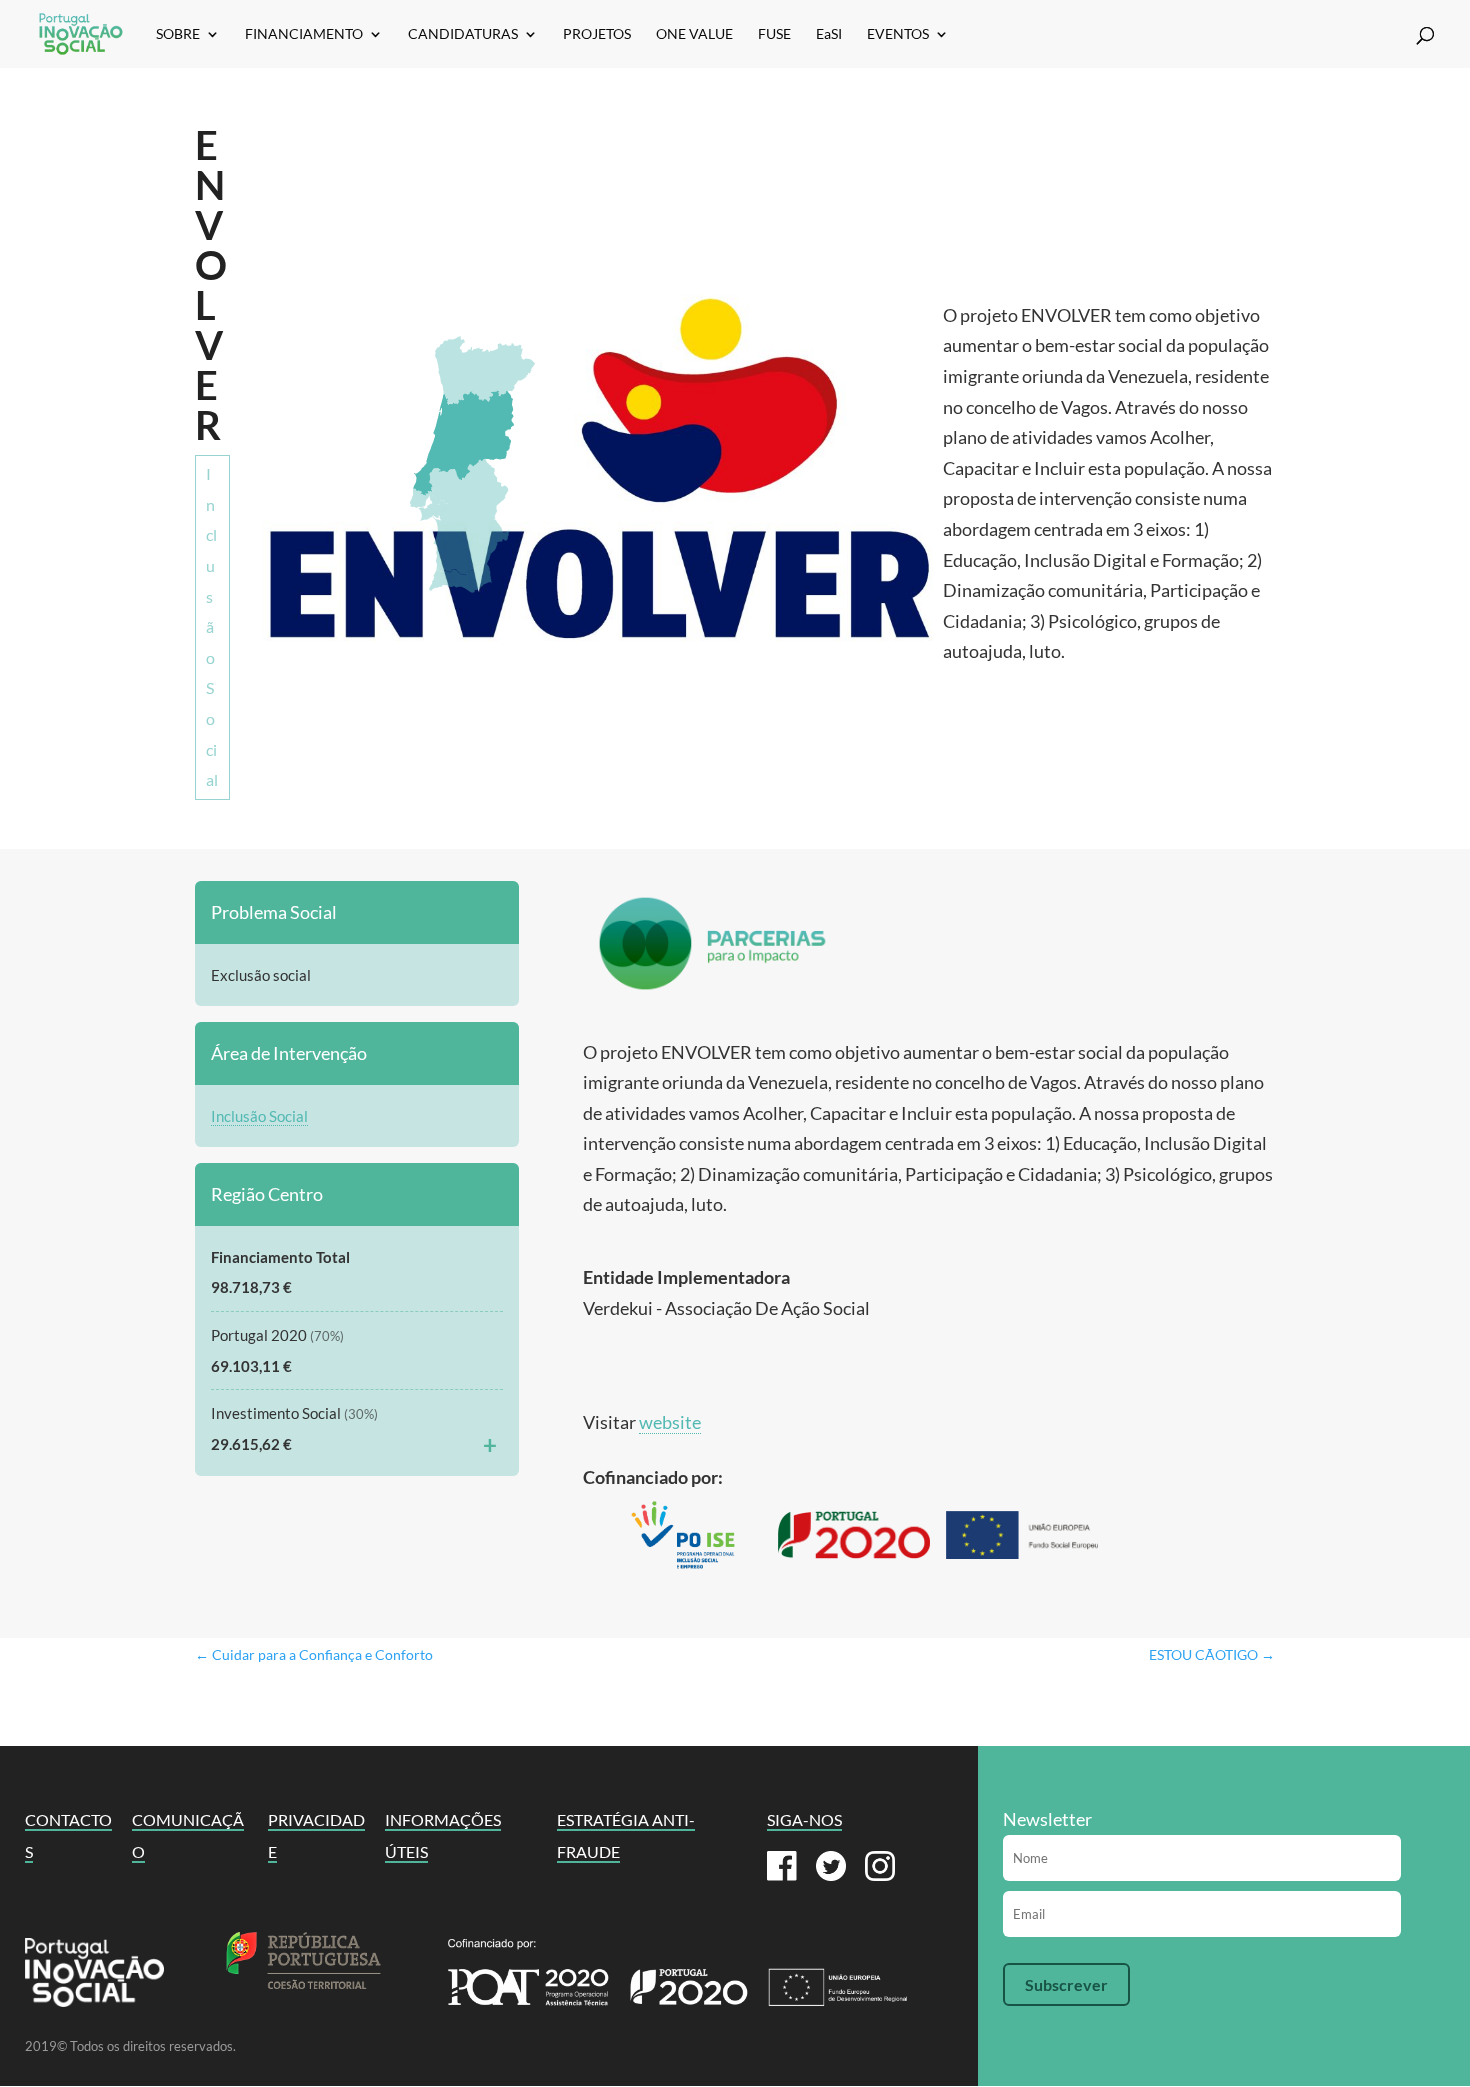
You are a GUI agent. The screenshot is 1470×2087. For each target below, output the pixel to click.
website (670, 1422)
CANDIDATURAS (463, 34)
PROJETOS (597, 34)
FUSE (774, 34)
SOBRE (178, 34)
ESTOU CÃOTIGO (1212, 1654)
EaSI (829, 34)
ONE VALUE (694, 34)
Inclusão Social (212, 626)
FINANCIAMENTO (304, 34)
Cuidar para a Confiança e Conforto (314, 1654)
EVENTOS (898, 34)
